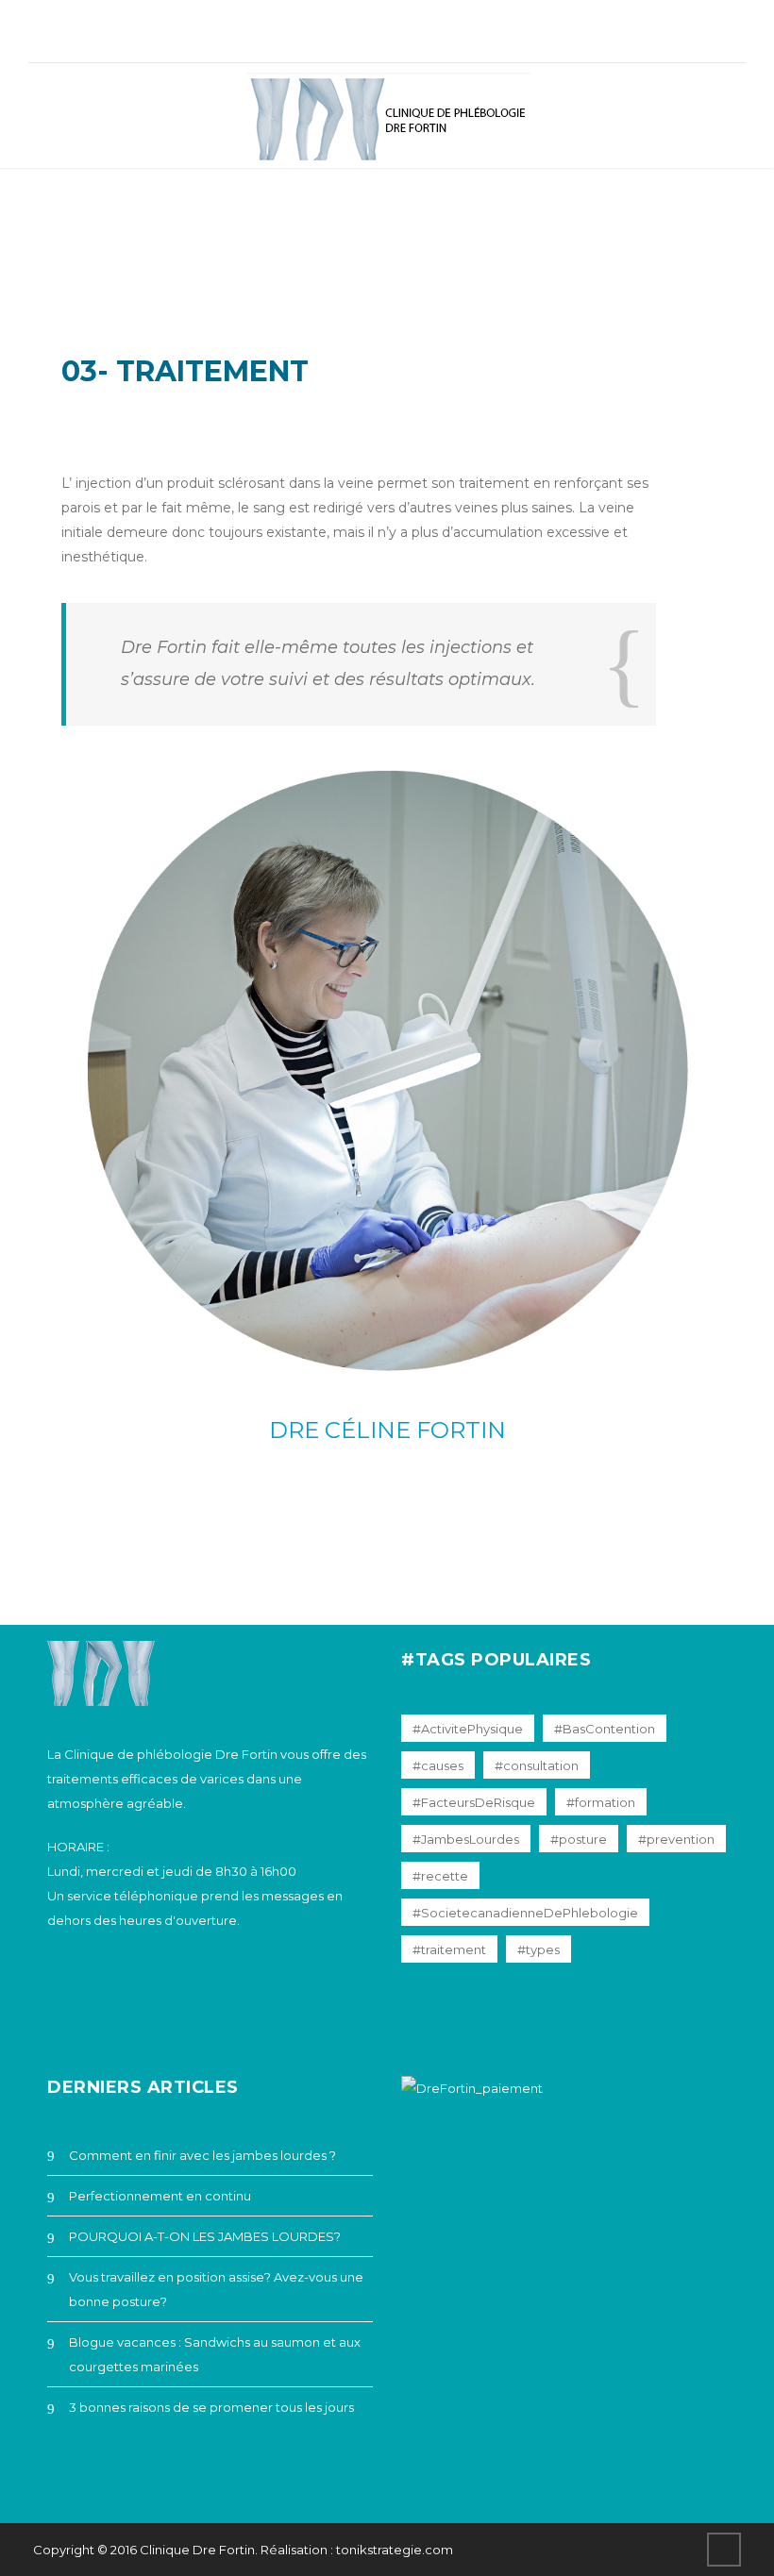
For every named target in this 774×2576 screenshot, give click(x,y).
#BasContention (605, 1729)
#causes (438, 1765)
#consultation (537, 1765)
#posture (579, 1839)
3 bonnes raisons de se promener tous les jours (211, 2407)
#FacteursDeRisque (474, 1802)
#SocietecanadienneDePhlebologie (525, 1913)
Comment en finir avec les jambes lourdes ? (202, 2155)
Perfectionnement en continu (160, 2196)
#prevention (676, 1839)
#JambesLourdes (466, 1839)
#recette (440, 1876)
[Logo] (389, 120)
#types (538, 1949)
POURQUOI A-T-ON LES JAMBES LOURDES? (205, 2236)
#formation (601, 1802)
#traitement (449, 1949)
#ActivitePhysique (468, 1729)
